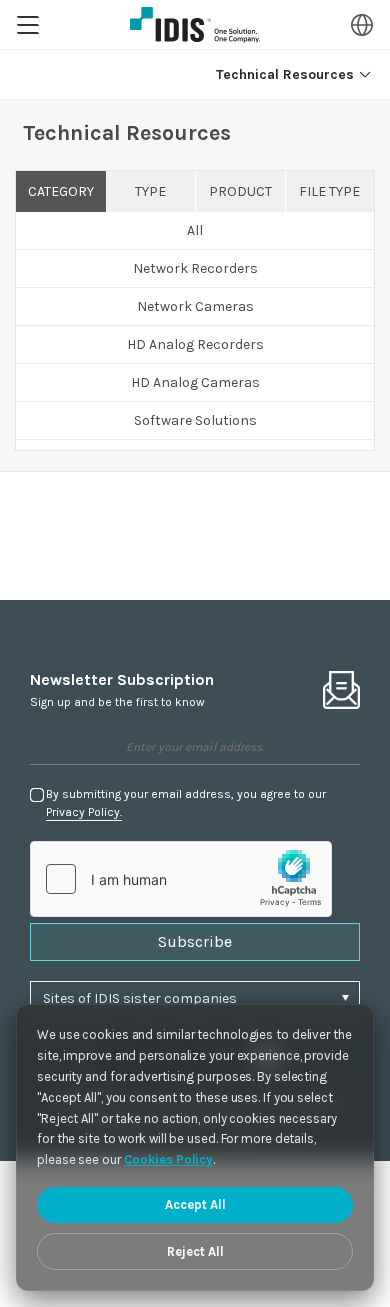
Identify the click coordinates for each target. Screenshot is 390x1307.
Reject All (195, 1251)
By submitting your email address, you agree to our (186, 803)
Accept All (195, 1204)
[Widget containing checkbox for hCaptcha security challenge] (181, 879)
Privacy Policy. (84, 812)
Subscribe (195, 941)
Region (362, 25)
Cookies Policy (169, 1159)
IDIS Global (195, 25)
